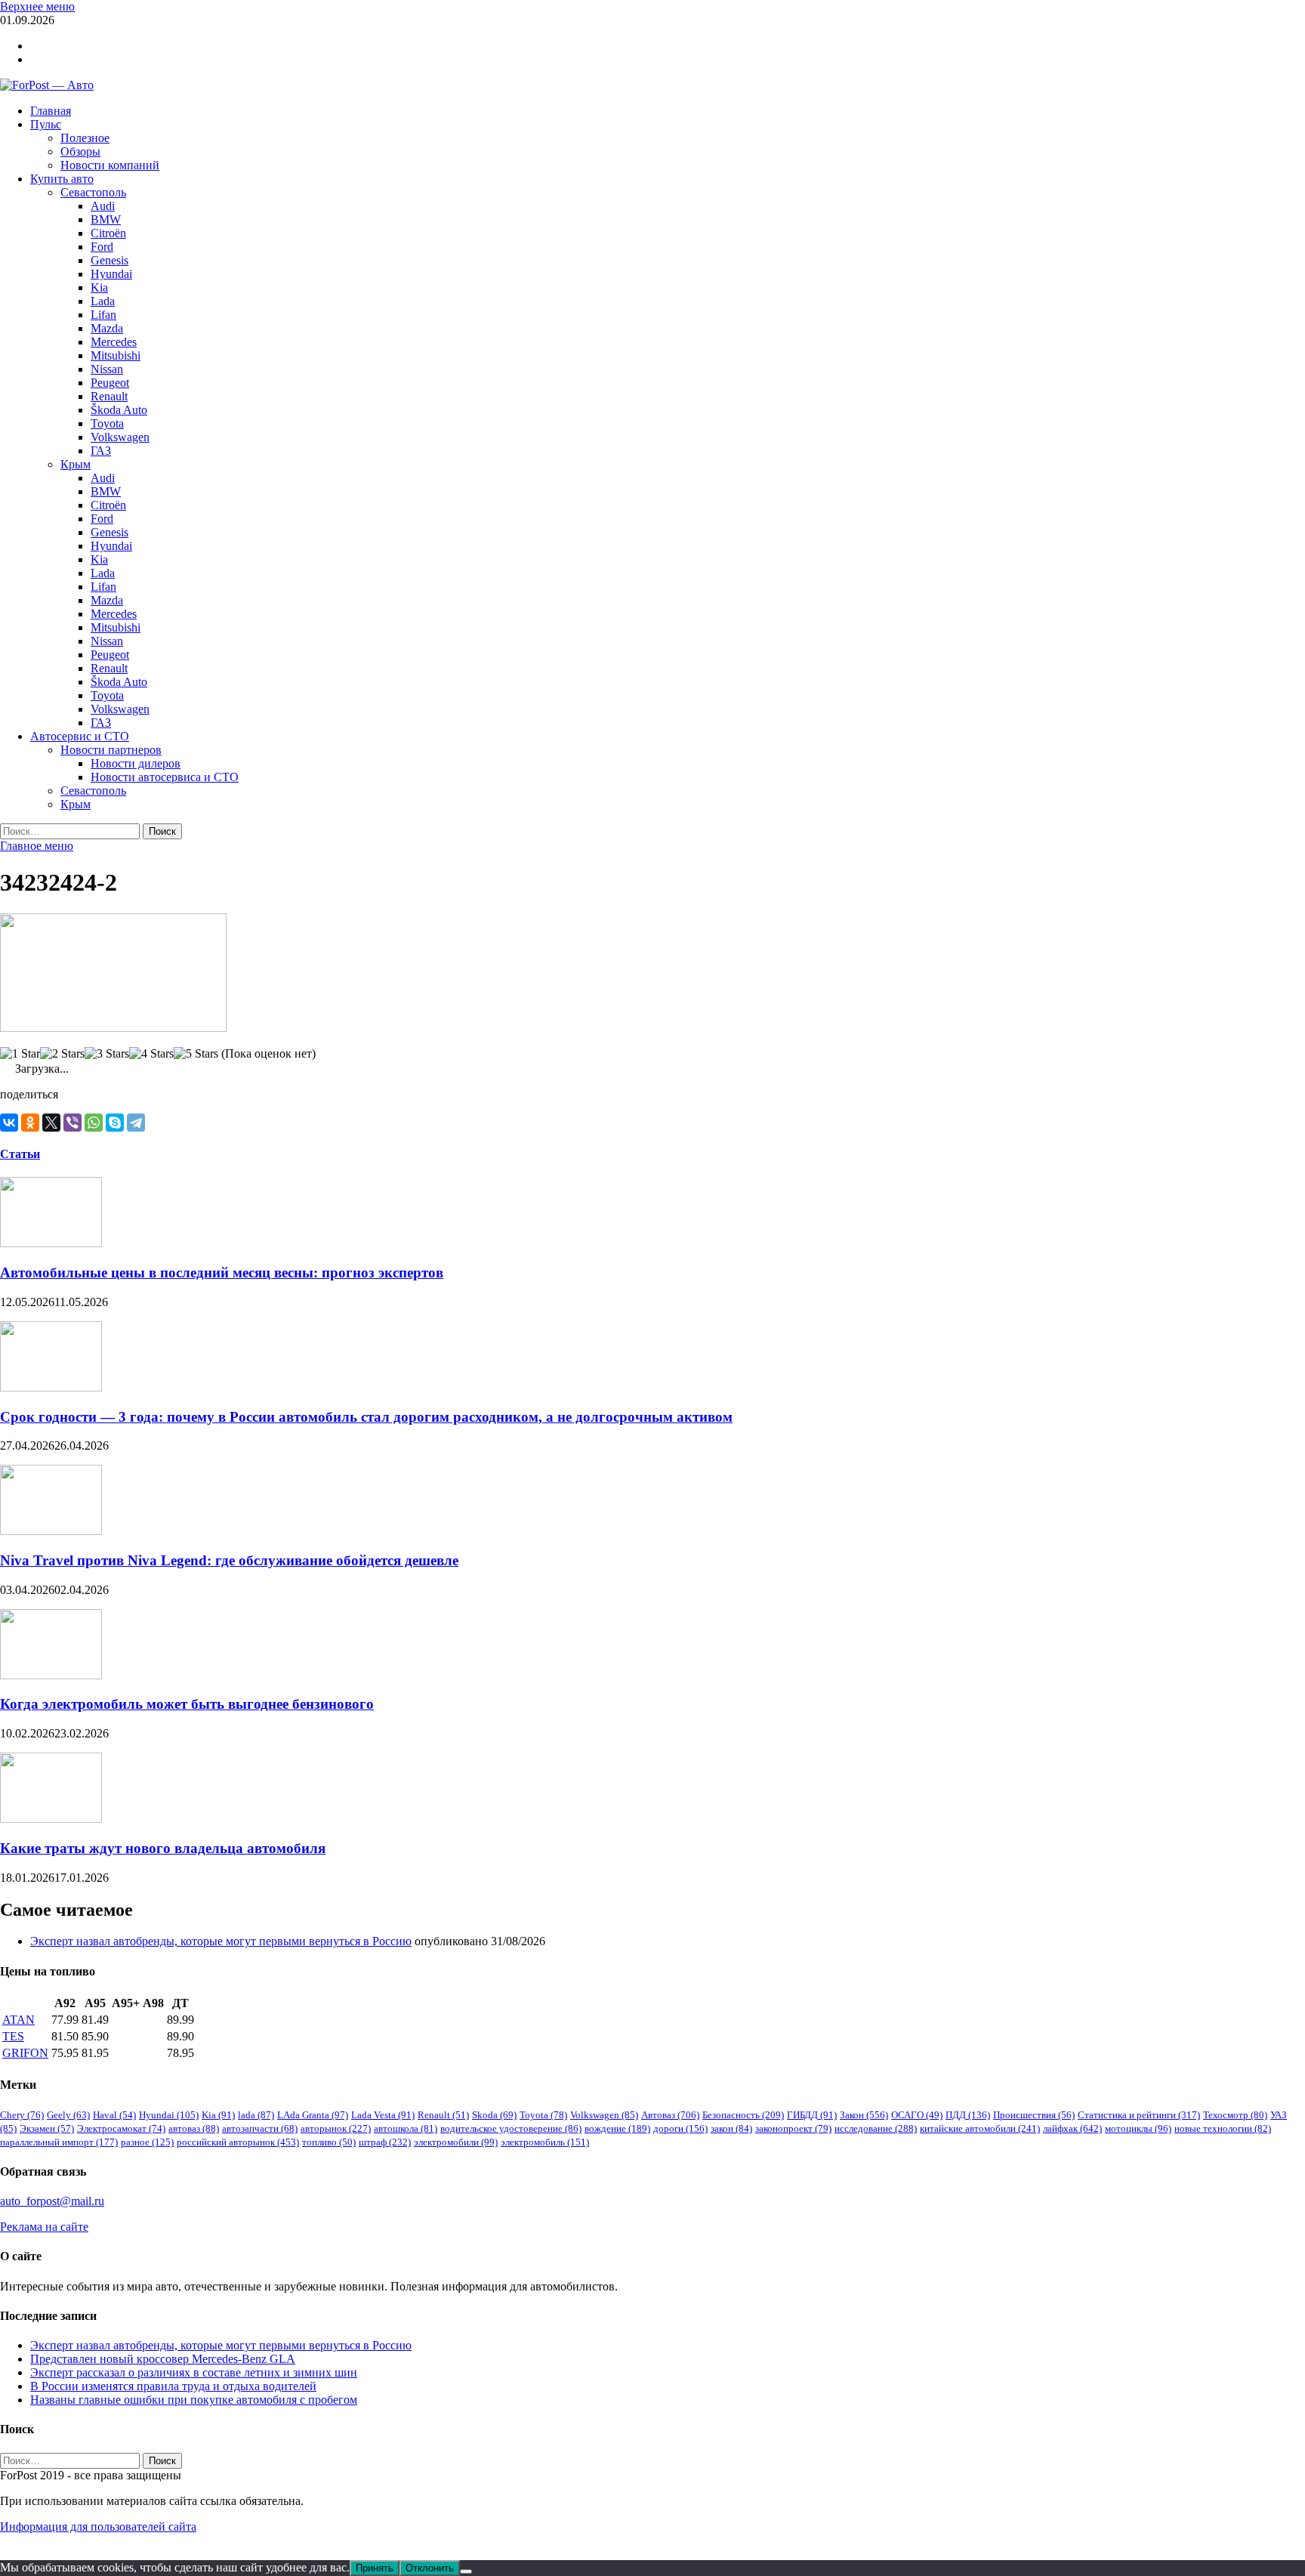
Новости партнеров (111, 750)
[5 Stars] (196, 1054)
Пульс (46, 124)
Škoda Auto (119, 410)
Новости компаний (110, 165)
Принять (375, 2568)
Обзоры (80, 151)
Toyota (107, 423)
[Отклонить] (466, 2571)
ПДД (968, 2115)
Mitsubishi (116, 355)
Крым (76, 464)
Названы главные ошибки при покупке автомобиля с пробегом (194, 2400)
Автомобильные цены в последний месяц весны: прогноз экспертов (222, 1273)
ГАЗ (101, 451)
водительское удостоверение (511, 2128)
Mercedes (114, 342)
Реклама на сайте (44, 2227)
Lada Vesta (383, 2115)
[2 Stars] (62, 1054)
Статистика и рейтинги (1139, 2115)
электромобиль (545, 2142)
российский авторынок (238, 2142)
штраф (385, 2142)
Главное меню (37, 846)
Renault (109, 396)
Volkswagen (120, 437)
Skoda (494, 2115)
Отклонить (430, 2568)
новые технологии (1223, 2128)
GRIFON (25, 2053)
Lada (103, 301)
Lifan (103, 315)
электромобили (456, 2142)
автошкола (406, 2128)
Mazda (107, 328)
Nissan (107, 369)
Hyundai (111, 274)
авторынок (336, 2128)
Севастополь (93, 192)
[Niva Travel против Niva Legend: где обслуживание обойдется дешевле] (51, 1531)
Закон (864, 2115)
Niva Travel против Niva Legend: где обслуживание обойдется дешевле (229, 1560)
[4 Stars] (151, 1054)
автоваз (194, 2128)
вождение (617, 2128)
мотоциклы (1138, 2128)
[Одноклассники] (30, 1123)
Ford (102, 247)
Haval (114, 2115)
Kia (99, 287)
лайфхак (1072, 2128)
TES (13, 2036)
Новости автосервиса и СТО (165, 777)
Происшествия (1034, 2115)
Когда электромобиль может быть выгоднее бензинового (187, 1704)
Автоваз (670, 2115)
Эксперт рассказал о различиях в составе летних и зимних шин (194, 2372)
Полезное (85, 138)
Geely (68, 2115)
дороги (680, 2128)
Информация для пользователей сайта (98, 2527)
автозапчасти (260, 2128)
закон (731, 2128)
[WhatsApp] (94, 1123)
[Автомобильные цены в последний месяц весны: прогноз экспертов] (51, 1243)
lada (256, 2115)
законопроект (793, 2128)
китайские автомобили (980, 2128)
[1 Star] (20, 1054)
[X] (51, 1123)
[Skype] (115, 1123)
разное (147, 2142)
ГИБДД (812, 2115)
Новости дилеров (136, 763)
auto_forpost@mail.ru (52, 2201)
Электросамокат (121, 2128)
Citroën (108, 233)
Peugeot (110, 383)
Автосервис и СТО (80, 736)
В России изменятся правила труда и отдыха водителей (173, 2386)
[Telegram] (136, 1123)
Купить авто (62, 179)
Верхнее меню (37, 6)
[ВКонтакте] (9, 1123)
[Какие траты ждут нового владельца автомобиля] (51, 1819)
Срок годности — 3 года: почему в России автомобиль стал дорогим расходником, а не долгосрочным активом (366, 1417)
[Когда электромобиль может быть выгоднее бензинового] (51, 1675)
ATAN (19, 2020)
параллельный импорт (59, 2142)
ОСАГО (917, 2115)
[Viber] (72, 1123)
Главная (51, 111)
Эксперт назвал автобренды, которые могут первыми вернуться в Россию (221, 1941)
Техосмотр (1235, 2115)
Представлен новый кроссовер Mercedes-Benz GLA (163, 2359)
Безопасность (743, 2115)
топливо (329, 2142)
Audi (103, 206)
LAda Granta (313, 2115)
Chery (22, 2115)
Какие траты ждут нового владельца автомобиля (163, 1848)
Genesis (110, 260)
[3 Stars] (107, 1054)
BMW (106, 219)
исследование (876, 2128)
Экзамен (47, 2128)
